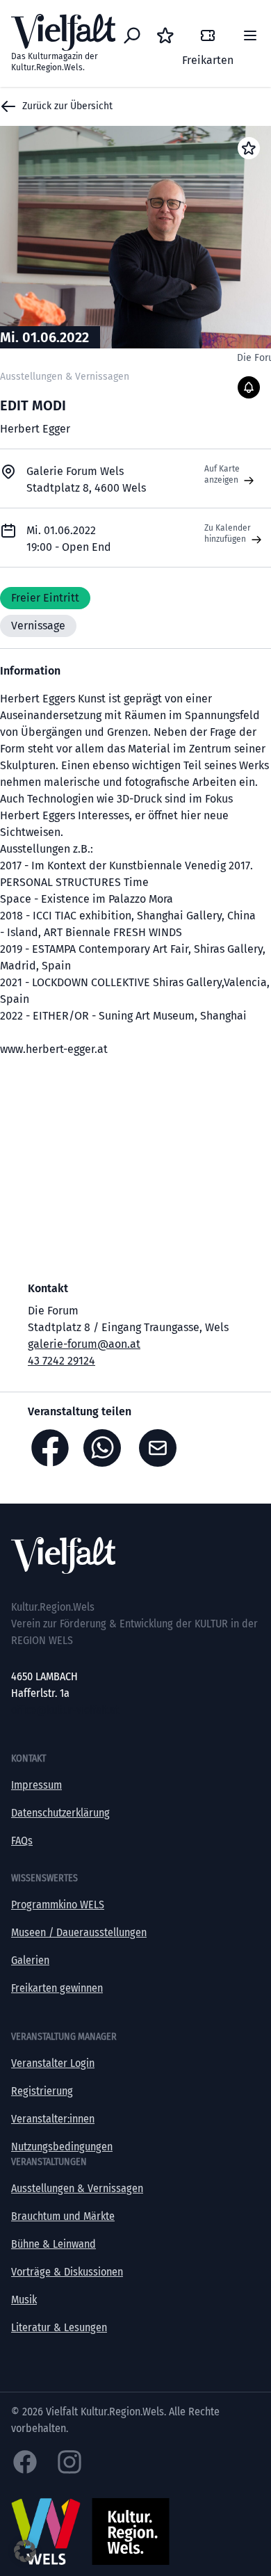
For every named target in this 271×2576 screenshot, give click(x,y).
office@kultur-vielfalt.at (65, 1710)
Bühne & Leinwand (54, 2244)
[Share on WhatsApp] (106, 1448)
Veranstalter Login (53, 2063)
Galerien (30, 1960)
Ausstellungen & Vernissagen (77, 2188)
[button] (25, 2551)
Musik (24, 2300)
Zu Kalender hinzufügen (228, 533)
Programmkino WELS (58, 1905)
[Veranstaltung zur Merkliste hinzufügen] (249, 148)
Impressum (36, 1785)
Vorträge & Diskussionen (67, 2272)
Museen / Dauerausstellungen (79, 1932)
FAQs (22, 1841)
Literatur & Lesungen (59, 2327)
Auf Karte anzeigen (222, 474)
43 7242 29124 (61, 1361)
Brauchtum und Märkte (63, 2216)
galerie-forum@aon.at (84, 1344)
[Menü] (250, 35)
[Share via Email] (161, 1448)
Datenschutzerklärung (60, 1813)
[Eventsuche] (132, 35)
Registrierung (42, 2091)
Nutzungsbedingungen (62, 2147)
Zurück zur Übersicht (67, 106)
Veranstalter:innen (53, 2119)
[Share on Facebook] (50, 1448)
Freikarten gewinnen (57, 1988)
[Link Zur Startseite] (135, 1555)
